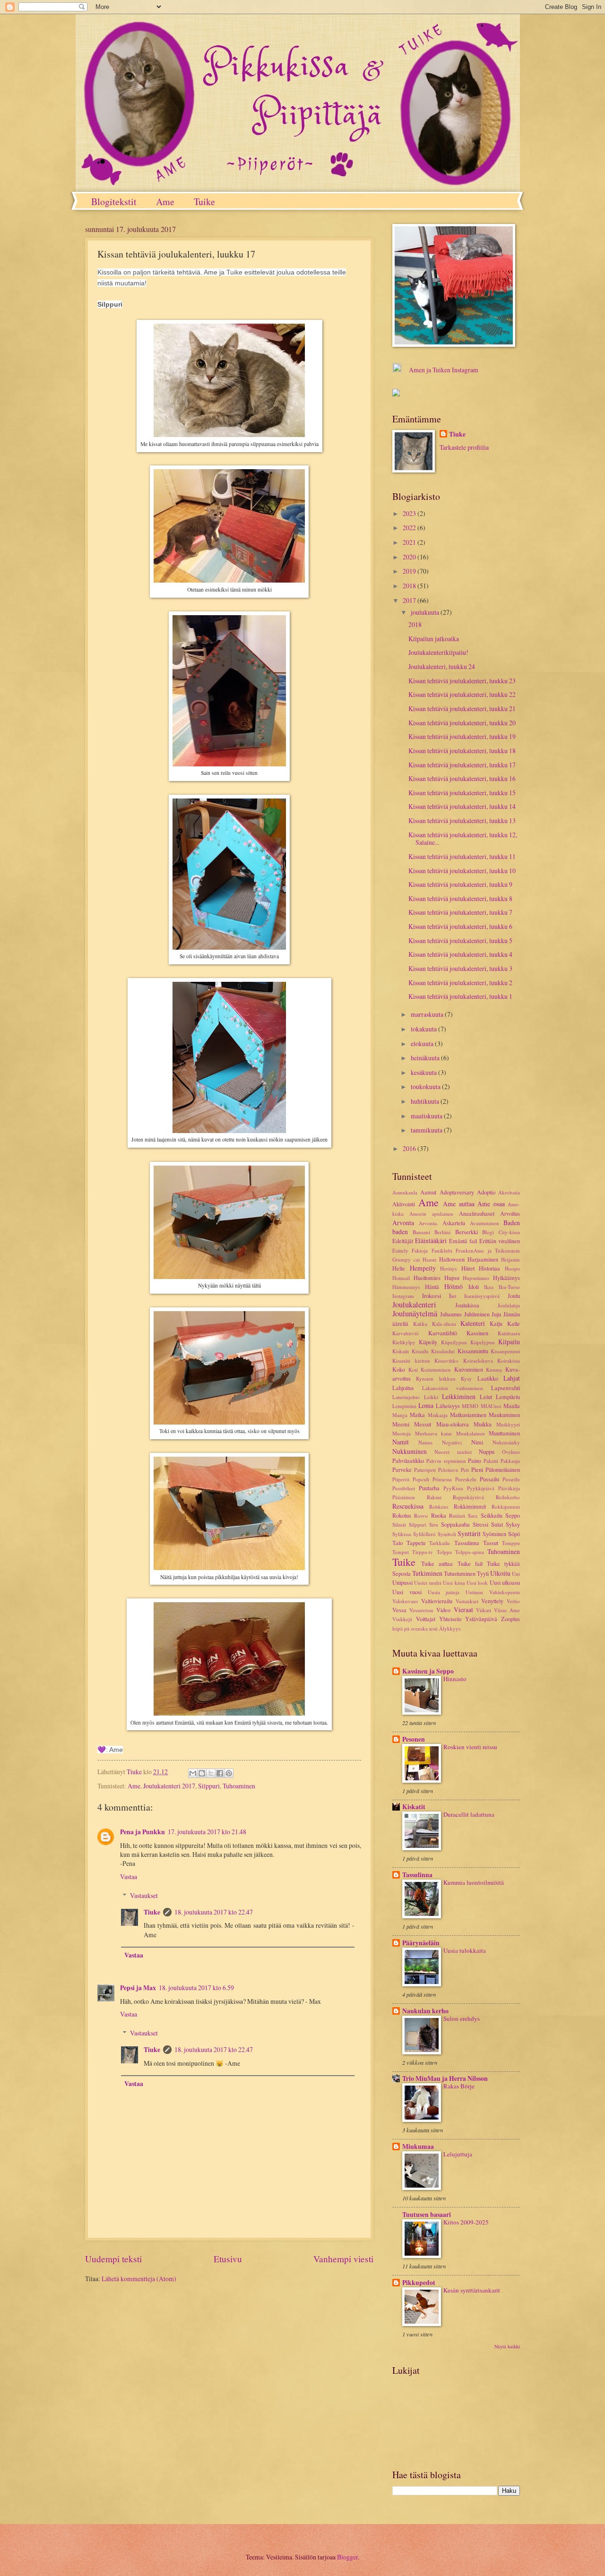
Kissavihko (446, 1361)
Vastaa (129, 1876)
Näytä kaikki (507, 2346)
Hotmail (401, 1278)
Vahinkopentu (505, 1592)
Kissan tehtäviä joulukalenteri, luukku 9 (460, 884)
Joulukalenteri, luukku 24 (442, 666)
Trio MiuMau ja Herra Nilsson (445, 2078)
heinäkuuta (426, 1058)
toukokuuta (426, 1086)
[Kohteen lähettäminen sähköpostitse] (193, 1773)
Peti (465, 1470)
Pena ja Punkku (143, 1832)
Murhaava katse (434, 1433)
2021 (410, 542)
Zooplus (510, 1619)
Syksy (513, 1524)
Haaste (430, 1259)
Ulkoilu (500, 1573)
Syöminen (494, 1534)
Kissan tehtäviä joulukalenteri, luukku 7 (460, 912)
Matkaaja (438, 1415)
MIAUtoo (491, 1406)
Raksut (434, 1497)
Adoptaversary (457, 1192)
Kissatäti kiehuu (411, 1361)
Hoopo (512, 1268)
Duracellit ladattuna (469, 1814)
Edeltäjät (403, 1241)
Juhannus (451, 1314)
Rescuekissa (408, 1506)
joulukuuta (426, 612)
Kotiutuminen (436, 1370)
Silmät (399, 1524)
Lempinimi (404, 1406)
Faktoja (420, 1250)
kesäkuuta (424, 1072)
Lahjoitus (403, 1388)
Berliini (442, 1232)
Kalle (514, 1323)
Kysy (466, 1378)
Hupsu (452, 1278)
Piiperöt (401, 1479)
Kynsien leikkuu (436, 1378)
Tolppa (444, 1552)
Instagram (403, 1296)
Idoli (474, 1287)
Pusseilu (511, 1479)
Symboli (447, 1534)
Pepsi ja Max (138, 1988)
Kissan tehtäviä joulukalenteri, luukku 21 (462, 708)
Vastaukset (144, 1895)
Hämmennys (406, 1287)
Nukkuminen (410, 1451)
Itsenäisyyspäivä (482, 1296)
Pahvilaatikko (408, 1460)
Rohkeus (439, 1507)
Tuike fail (470, 1563)
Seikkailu (492, 1515)
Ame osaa (491, 1204)
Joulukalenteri (414, 1305)
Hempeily (423, 1268)
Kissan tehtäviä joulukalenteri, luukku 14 (462, 806)
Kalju (496, 1323)
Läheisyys (448, 1406)
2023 (410, 513)
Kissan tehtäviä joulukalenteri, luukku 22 (462, 694)
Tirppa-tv (423, 1552)
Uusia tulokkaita (465, 1950)
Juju (496, 1314)
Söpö (514, 1534)
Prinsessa (442, 1479)
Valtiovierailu (437, 1601)
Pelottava (448, 1470)
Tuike (204, 202)
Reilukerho (508, 1497)
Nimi (477, 1442)
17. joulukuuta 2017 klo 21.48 (207, 1832)
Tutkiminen (427, 1573)
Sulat (497, 1524)
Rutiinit (457, 1516)
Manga (400, 1415)
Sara (473, 1516)
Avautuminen (484, 1223)
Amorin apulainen (431, 1214)
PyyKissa (453, 1488)
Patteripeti (425, 1470)
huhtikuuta (426, 1101)
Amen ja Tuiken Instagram (444, 370)
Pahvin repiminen (446, 1461)
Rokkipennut (506, 1507)
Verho (513, 1601)
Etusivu (228, 2259)
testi (433, 1628)
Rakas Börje (459, 2086)
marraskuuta (428, 1014)
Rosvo (421, 1516)
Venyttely (492, 1601)
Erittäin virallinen (500, 1241)
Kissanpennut (505, 1351)
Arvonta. (428, 1223)
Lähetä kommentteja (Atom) (139, 2279)
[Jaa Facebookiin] (220, 1773)
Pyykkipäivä (481, 1488)
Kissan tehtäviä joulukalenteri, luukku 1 (460, 996)
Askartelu (454, 1223)
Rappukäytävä (468, 1497)
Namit (401, 1442)
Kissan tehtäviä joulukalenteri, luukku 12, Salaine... (463, 839)
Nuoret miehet (453, 1452)
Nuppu (487, 1451)
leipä (398, 1628)
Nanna (425, 1442)
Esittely (400, 1250)
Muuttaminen (504, 1433)
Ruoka (439, 1515)
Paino (475, 1460)
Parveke (402, 1469)
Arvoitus (510, 1213)
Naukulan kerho (425, 2011)
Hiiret (468, 1268)
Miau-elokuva (453, 1424)
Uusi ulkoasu (505, 1582)
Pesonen (414, 1739)
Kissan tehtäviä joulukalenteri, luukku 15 (462, 793)
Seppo (513, 1515)
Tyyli (483, 1573)
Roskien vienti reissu (470, 1747)
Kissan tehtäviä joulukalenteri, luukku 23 (462, 681)
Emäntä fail (463, 1241)
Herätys (448, 1268)
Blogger (347, 2557)
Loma (426, 1405)
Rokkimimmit (470, 1506)
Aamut (428, 1192)
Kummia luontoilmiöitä (474, 1882)
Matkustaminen (468, 1415)
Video (443, 1610)
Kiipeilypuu (454, 1342)
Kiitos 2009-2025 (466, 2222)
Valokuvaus (405, 1601)
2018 (410, 586)
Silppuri (209, 1786)
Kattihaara (509, 1333)
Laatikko (488, 1378)
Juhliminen (477, 1314)
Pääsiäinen (404, 1497)
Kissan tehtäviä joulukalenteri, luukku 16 (462, 778)
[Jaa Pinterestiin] (229, 1773)
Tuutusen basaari (427, 2215)
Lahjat (512, 1378)
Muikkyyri (508, 1424)
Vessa (399, 1610)
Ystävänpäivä (481, 1619)
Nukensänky (506, 1442)
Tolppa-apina (470, 1552)
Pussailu (489, 1479)
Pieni (477, 1469)
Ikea (489, 1287)
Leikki (431, 1397)
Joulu (514, 1296)
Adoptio (486, 1192)
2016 (410, 1148)
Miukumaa (418, 2147)
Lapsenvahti (506, 1388)
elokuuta (423, 1043)
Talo (398, 1543)
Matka (417, 1415)
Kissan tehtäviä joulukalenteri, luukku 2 (460, 983)
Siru (434, 1524)
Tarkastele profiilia (464, 447)
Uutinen (474, 1592)
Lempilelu (508, 1397)
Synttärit (469, 1533)
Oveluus (511, 1452)
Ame (165, 202)
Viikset (484, 1610)
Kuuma (494, 1370)
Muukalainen (471, 1433)
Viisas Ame (507, 1610)
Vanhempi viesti (343, 2259)
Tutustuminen (460, 1573)
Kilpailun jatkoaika (434, 639)
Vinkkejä (402, 1619)
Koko (399, 1369)
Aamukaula (405, 1192)
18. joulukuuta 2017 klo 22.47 (214, 1912)
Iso (453, 1296)
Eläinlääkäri (431, 1241)
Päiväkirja (509, 1488)
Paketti (491, 1461)
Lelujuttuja (458, 2154)
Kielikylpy (404, 1342)
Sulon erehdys (462, 2018)
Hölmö (454, 1286)
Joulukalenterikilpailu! (438, 652)
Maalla (512, 1406)
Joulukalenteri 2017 (169, 1786)
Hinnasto (455, 1679)
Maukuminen (504, 1415)
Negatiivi (452, 1442)
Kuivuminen (469, 1369)
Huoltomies (427, 1278)
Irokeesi (432, 1296)
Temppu (511, 1543)
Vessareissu (421, 1610)
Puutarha (429, 1488)
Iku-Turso (509, 1287)
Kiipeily (428, 1342)
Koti (413, 1370)
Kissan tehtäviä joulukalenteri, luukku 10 (462, 871)
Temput (401, 1552)
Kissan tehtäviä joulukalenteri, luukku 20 (462, 723)
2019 (410, 571)
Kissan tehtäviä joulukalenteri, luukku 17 (462, 765)
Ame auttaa (459, 1204)
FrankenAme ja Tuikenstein (488, 1250)
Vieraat (463, 1610)
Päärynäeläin (421, 1943)
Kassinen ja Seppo (428, 1671)
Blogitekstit (114, 202)
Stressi (480, 1524)
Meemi (401, 1424)
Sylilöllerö (424, 1534)
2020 (410, 557)
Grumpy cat (406, 1259)
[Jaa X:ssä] (211, 1773)
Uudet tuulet (428, 1583)
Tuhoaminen (239, 1786)
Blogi (488, 1232)
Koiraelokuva (478, 1361)
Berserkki (467, 1232)
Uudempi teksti (113, 2259)
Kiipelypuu (483, 1342)
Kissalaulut (443, 1351)
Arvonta (403, 1223)
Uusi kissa (454, 1583)
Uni (516, 1574)
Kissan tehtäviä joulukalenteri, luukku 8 (460, 898)
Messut (423, 1424)
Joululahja (509, 1305)
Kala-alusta (444, 1324)
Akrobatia (509, 1192)
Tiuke (152, 1912)
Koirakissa (509, 1361)
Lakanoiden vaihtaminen (453, 1388)
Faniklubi (442, 1250)
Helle (399, 1268)
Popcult (421, 1479)
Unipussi (402, 1582)
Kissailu (420, 1351)
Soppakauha (455, 1524)
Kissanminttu (473, 1351)
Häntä (432, 1287)
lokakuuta (424, 1029)
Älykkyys (450, 1628)
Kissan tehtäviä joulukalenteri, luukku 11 (462, 856)
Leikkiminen (459, 1396)
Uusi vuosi (407, 1592)
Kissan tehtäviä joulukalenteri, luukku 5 (460, 940)
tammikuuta (427, 1130)
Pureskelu (466, 1479)
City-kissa (509, 1232)
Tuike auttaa (437, 1563)
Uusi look (477, 1583)
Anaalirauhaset (477, 1213)
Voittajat (426, 1619)
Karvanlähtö (443, 1333)
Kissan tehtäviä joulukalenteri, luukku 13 (462, 820)
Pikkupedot (419, 2283)
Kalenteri (473, 1323)
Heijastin (510, 1259)
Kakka (420, 1324)
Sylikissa (402, 1534)
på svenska (416, 1628)
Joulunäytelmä (415, 1314)
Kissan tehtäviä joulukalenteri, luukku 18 (462, 751)
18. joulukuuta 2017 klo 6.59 (196, 1988)
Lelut (486, 1397)
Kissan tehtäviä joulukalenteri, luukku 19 (462, 736)
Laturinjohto (406, 1397)
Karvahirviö (406, 1333)
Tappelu (416, 1543)
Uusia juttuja (444, 1592)
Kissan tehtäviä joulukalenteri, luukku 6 (460, 926)
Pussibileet (404, 1488)
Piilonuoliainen (503, 1469)
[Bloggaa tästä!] (202, 1773)
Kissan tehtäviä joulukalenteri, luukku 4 (460, 954)
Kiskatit (401, 1351)
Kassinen (477, 1333)
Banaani (421, 1232)
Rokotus (402, 1515)
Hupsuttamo (476, 1278)
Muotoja (402, 1433)
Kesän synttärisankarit (472, 2290)
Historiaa (489, 1268)
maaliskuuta (427, 1116)
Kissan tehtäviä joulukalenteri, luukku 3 (460, 968)
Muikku (483, 1424)
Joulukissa (467, 1305)
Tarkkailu (440, 1543)
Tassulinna (467, 1543)
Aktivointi (404, 1204)
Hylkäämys (506, 1278)
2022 (410, 528)
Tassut (491, 1543)
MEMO (470, 1406)
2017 (410, 600)
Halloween (452, 1259)
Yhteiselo (450, 1619)
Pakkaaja (510, 1461)
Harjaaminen (483, 1259)
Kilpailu (509, 1342)
